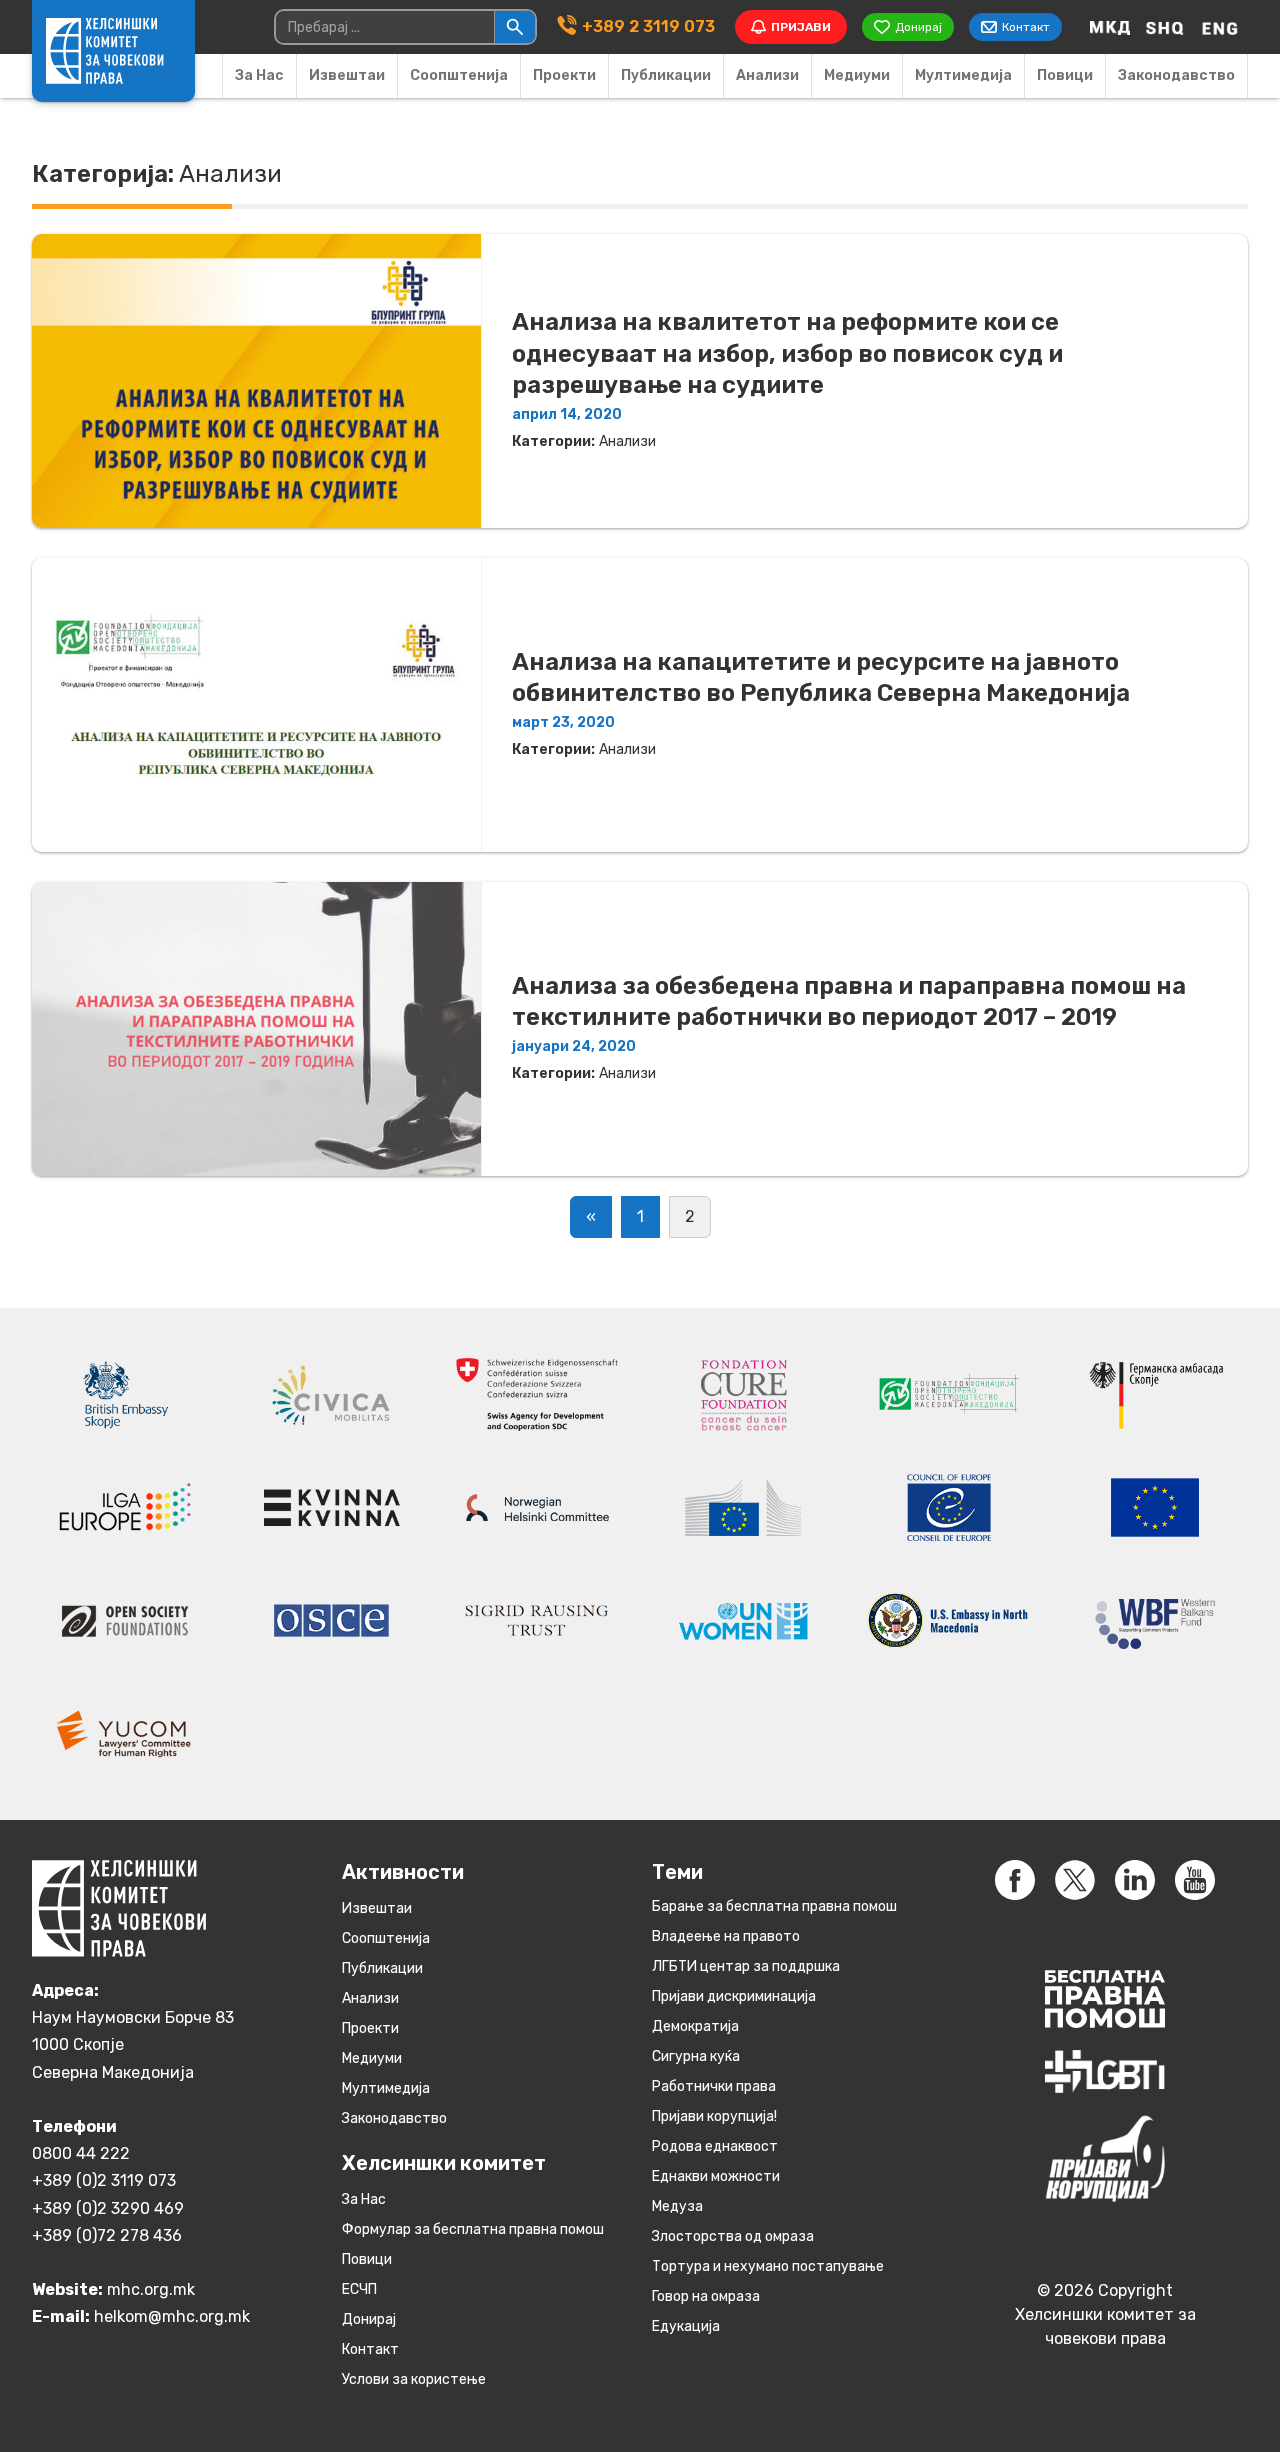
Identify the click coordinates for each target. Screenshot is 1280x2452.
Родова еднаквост (715, 2146)
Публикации (666, 75)
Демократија (695, 2026)
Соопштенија (459, 75)
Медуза (677, 2206)
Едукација (686, 2326)
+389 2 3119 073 (648, 26)
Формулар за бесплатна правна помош (473, 2229)
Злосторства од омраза (733, 2236)
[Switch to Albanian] (1165, 27)
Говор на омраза (706, 2296)
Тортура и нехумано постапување (768, 2266)
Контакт (370, 2349)
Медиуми (857, 75)
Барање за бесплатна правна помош (774, 1906)
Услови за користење (414, 2379)
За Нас (259, 75)
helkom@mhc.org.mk (172, 2316)
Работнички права (714, 2086)
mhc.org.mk (151, 2289)
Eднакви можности (716, 2176)
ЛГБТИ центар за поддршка (746, 1966)
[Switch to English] (1220, 27)
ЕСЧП (359, 2289)
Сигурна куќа (696, 2056)
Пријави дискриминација (734, 1996)
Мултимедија (963, 75)
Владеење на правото (726, 1936)
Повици (1065, 75)
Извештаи (347, 75)
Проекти (564, 75)
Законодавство (1176, 75)
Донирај (369, 2319)
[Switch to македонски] (1110, 27)
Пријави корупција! (714, 2116)
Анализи (767, 75)
